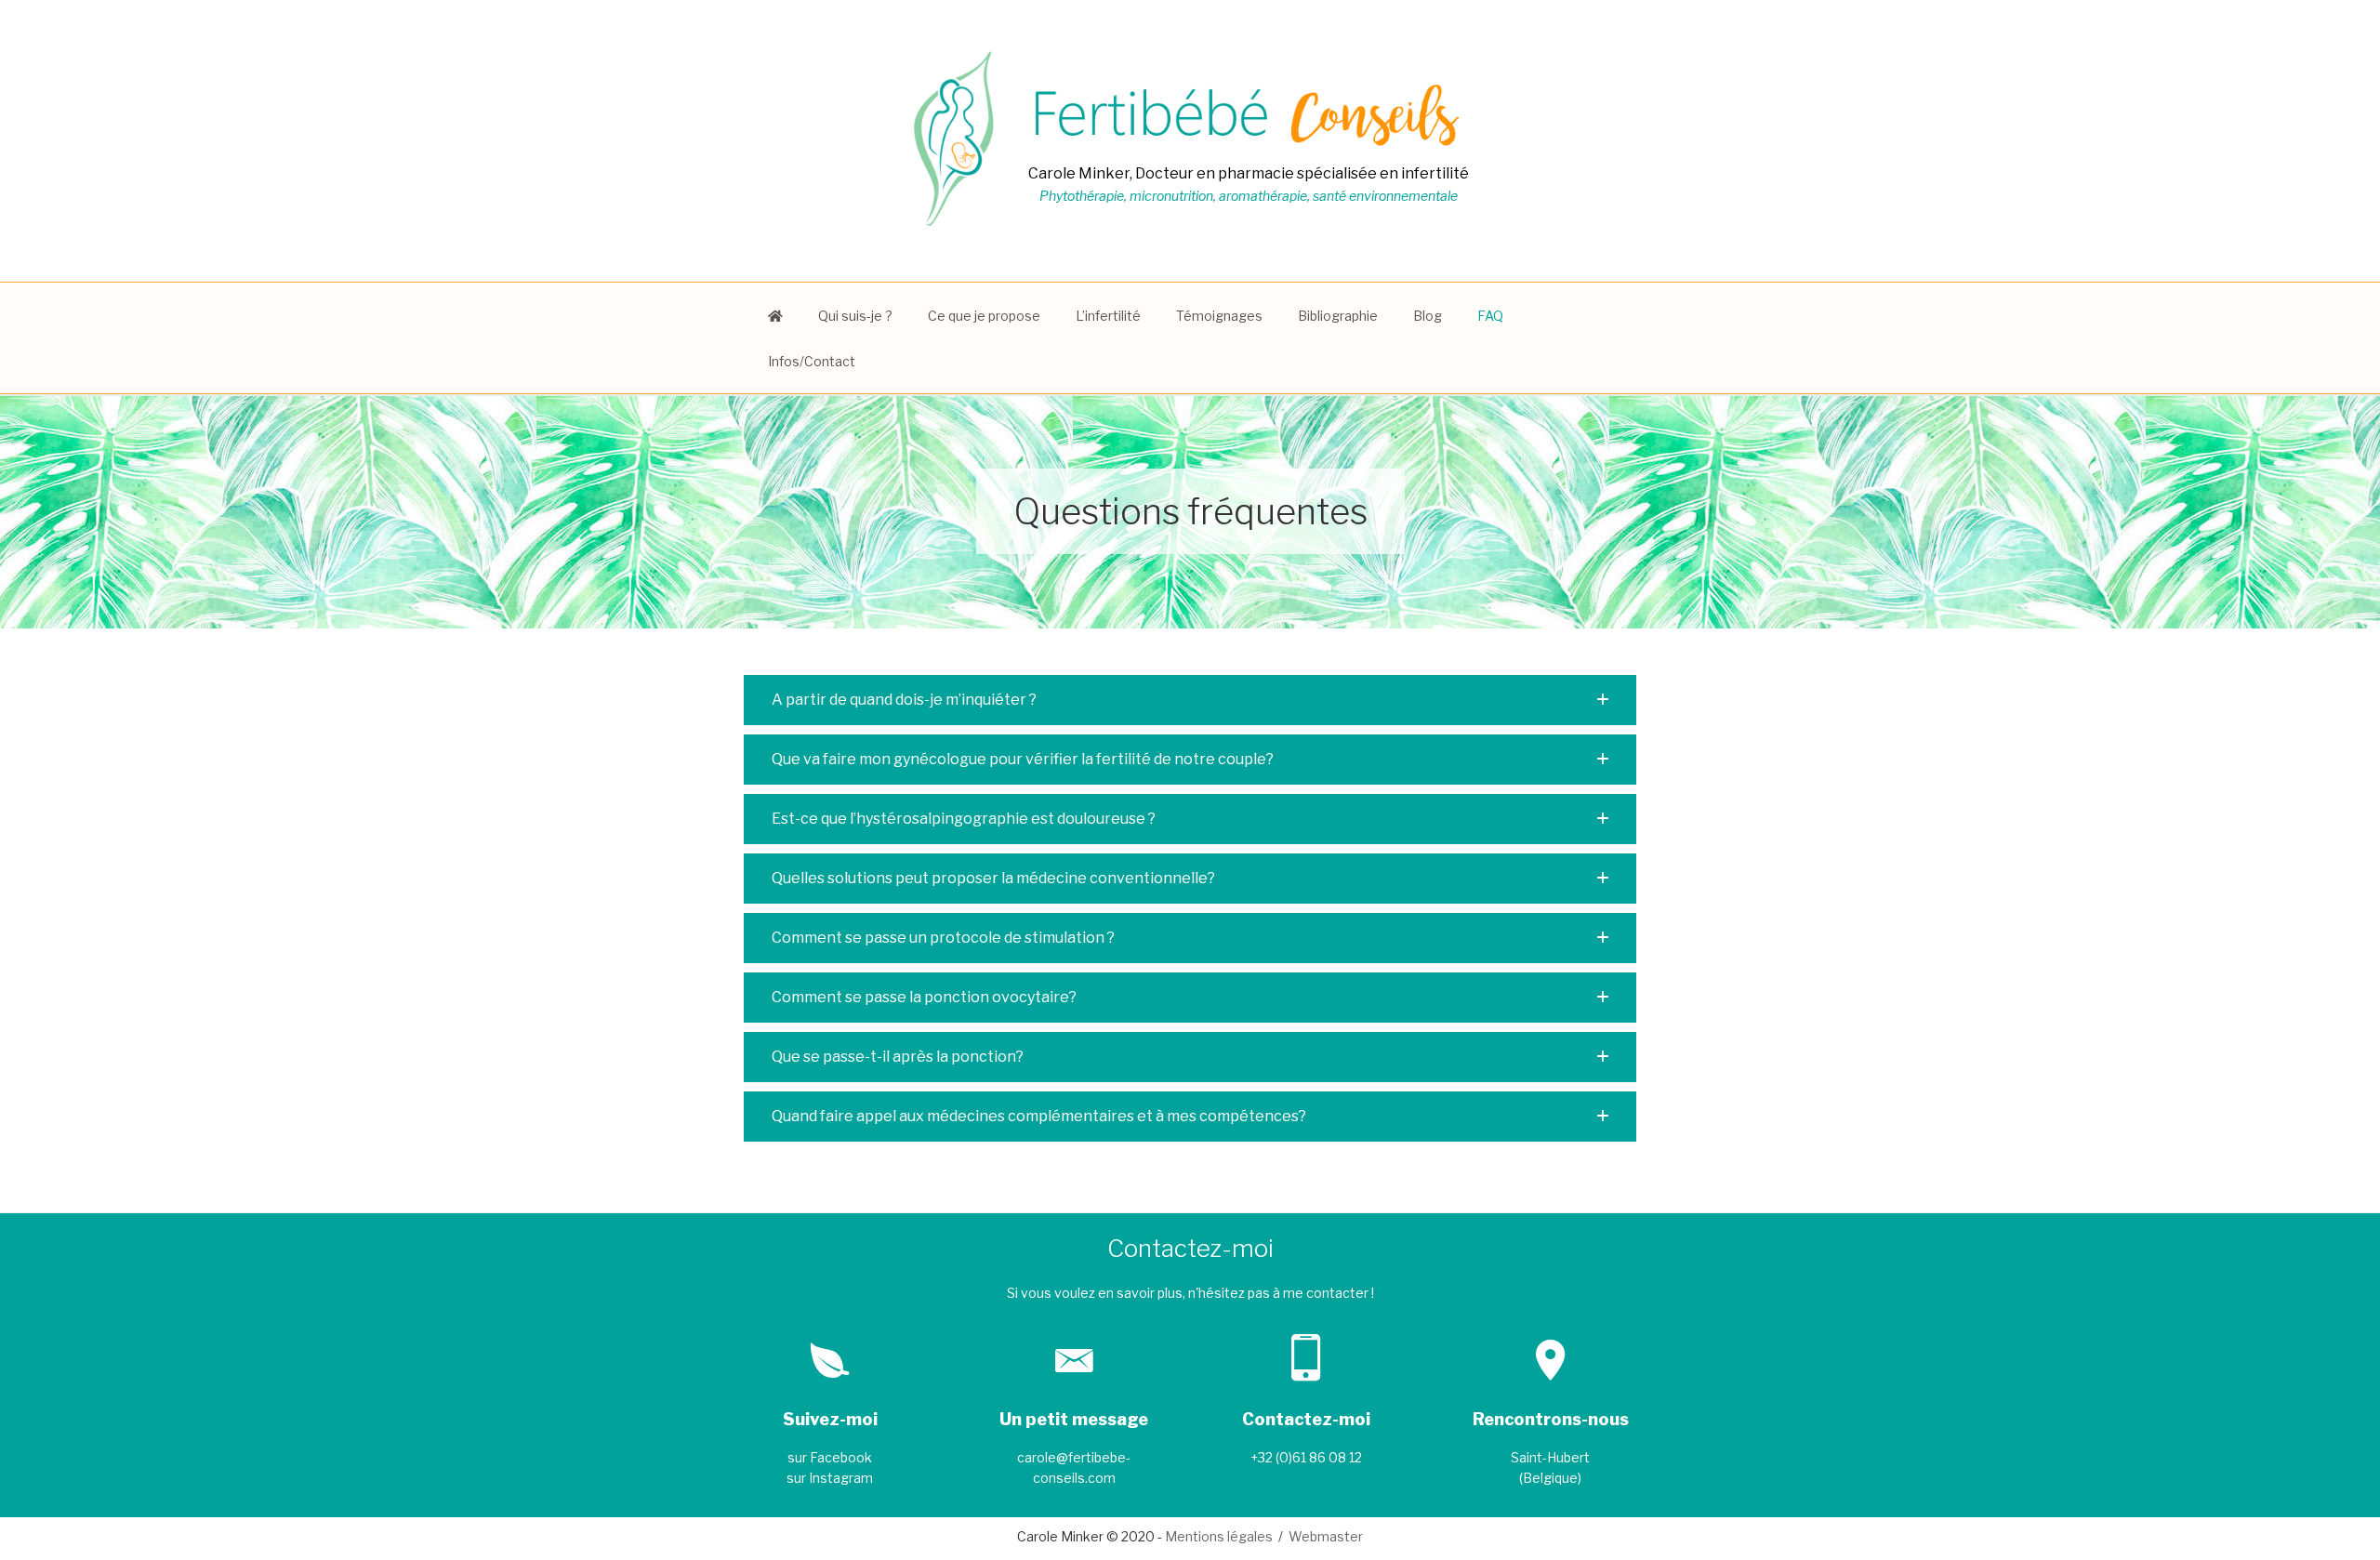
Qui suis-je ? (855, 316)
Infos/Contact (812, 361)
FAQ (1490, 316)
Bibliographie (1338, 316)
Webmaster (1326, 1536)
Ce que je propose (984, 316)
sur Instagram (830, 1478)
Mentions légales (1219, 1536)
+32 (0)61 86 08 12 (1306, 1457)
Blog (1428, 316)
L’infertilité (1108, 316)
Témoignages (1219, 316)
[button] (1190, 700)
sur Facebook (830, 1457)
